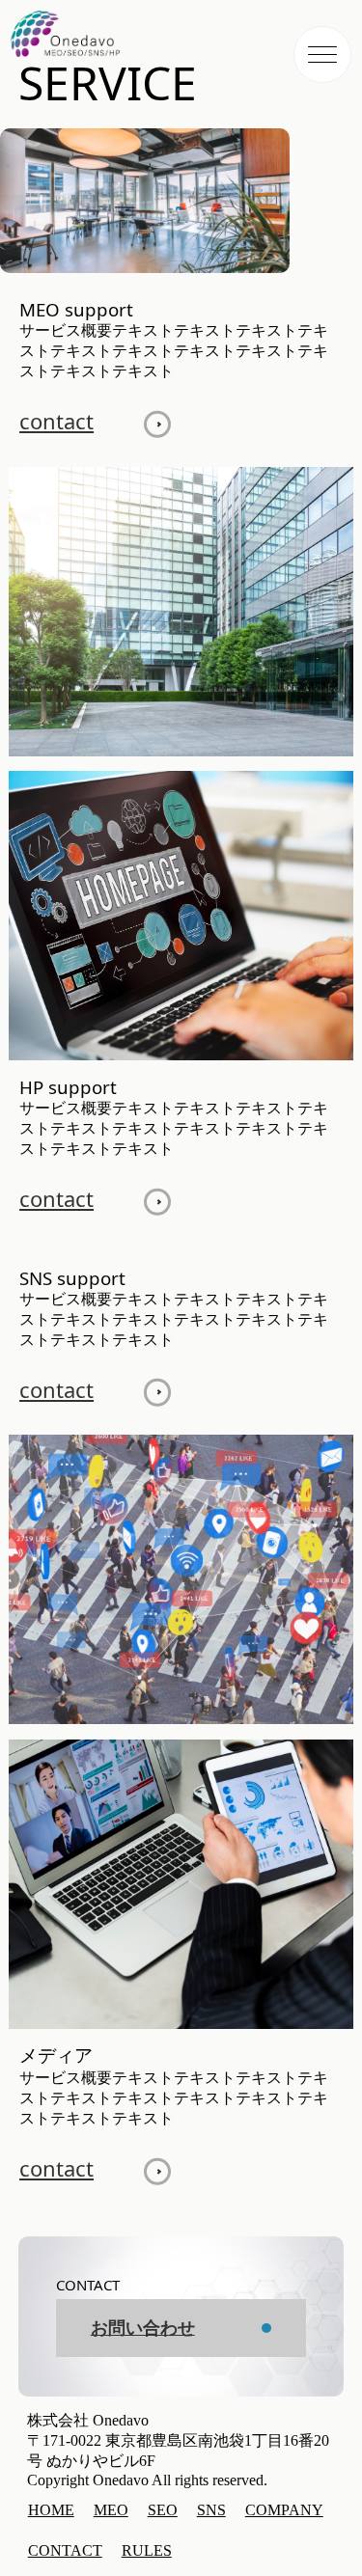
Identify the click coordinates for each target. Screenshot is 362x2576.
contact (56, 421)
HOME (51, 2510)
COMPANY (284, 2510)
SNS (211, 2510)
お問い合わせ (143, 2328)
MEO (111, 2510)
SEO (163, 2510)
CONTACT (65, 2550)
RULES (147, 2550)
